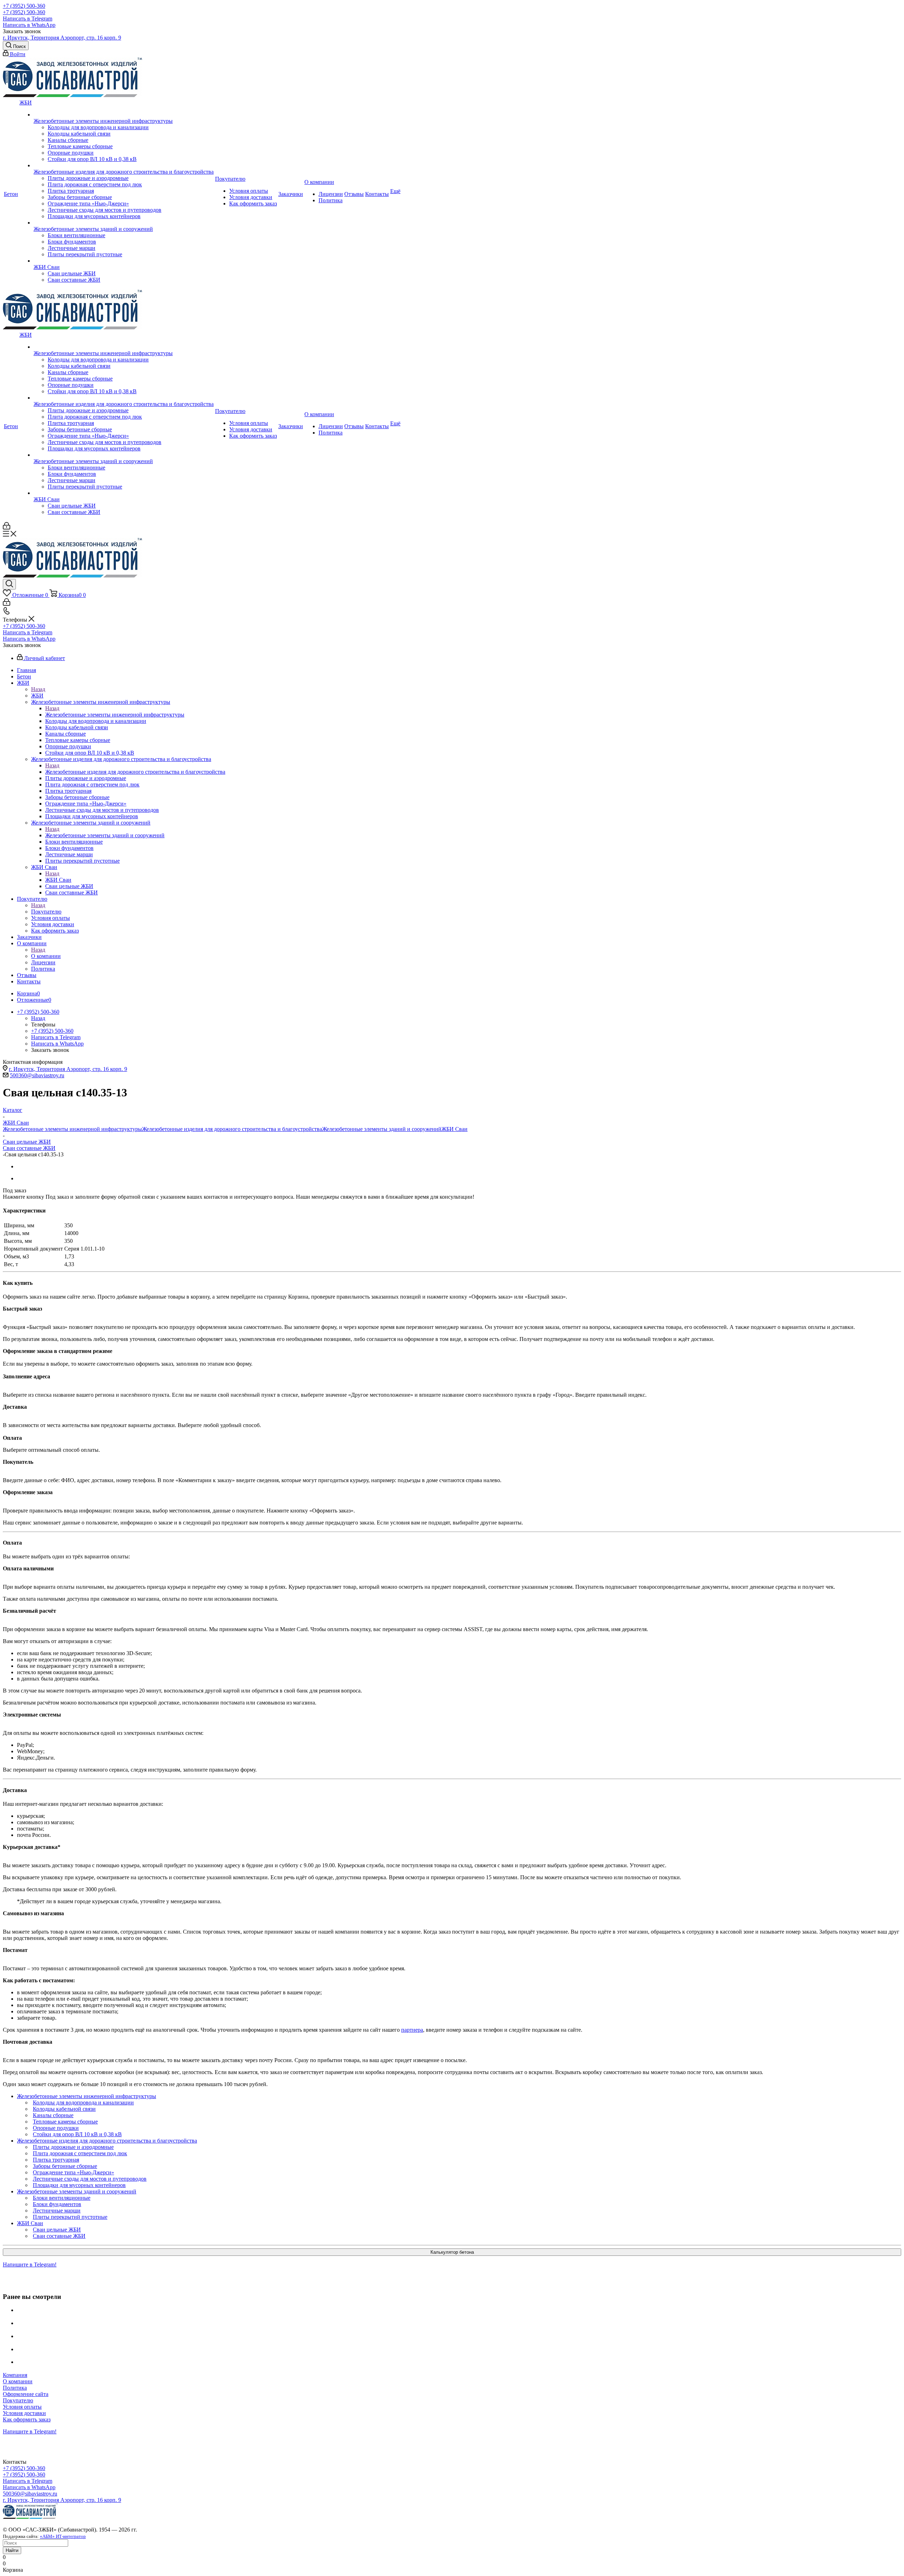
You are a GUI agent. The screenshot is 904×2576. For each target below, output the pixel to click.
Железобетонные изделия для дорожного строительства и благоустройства (135, 772)
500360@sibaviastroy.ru (37, 1075)
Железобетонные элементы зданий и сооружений (105, 835)
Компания (15, 2375)
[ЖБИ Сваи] (124, 261)
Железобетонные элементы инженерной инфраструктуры (115, 715)
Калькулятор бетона (452, 2252)
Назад (38, 689)
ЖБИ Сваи (58, 880)
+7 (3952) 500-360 (24, 6)
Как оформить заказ (27, 2419)
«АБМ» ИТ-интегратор (63, 2536)
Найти (12, 2550)
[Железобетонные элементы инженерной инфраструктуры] (124, 115)
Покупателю (46, 912)
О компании (46, 956)
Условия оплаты (22, 2407)
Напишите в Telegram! (30, 2265)
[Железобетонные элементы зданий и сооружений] (124, 223)
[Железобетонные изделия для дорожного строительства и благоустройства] (124, 166)
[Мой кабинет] (7, 528)
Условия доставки (24, 2413)
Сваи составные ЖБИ (29, 1148)
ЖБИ (37, 696)
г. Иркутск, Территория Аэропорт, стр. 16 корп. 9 (62, 38)
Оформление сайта (26, 2394)
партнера (412, 2030)
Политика (15, 2388)
